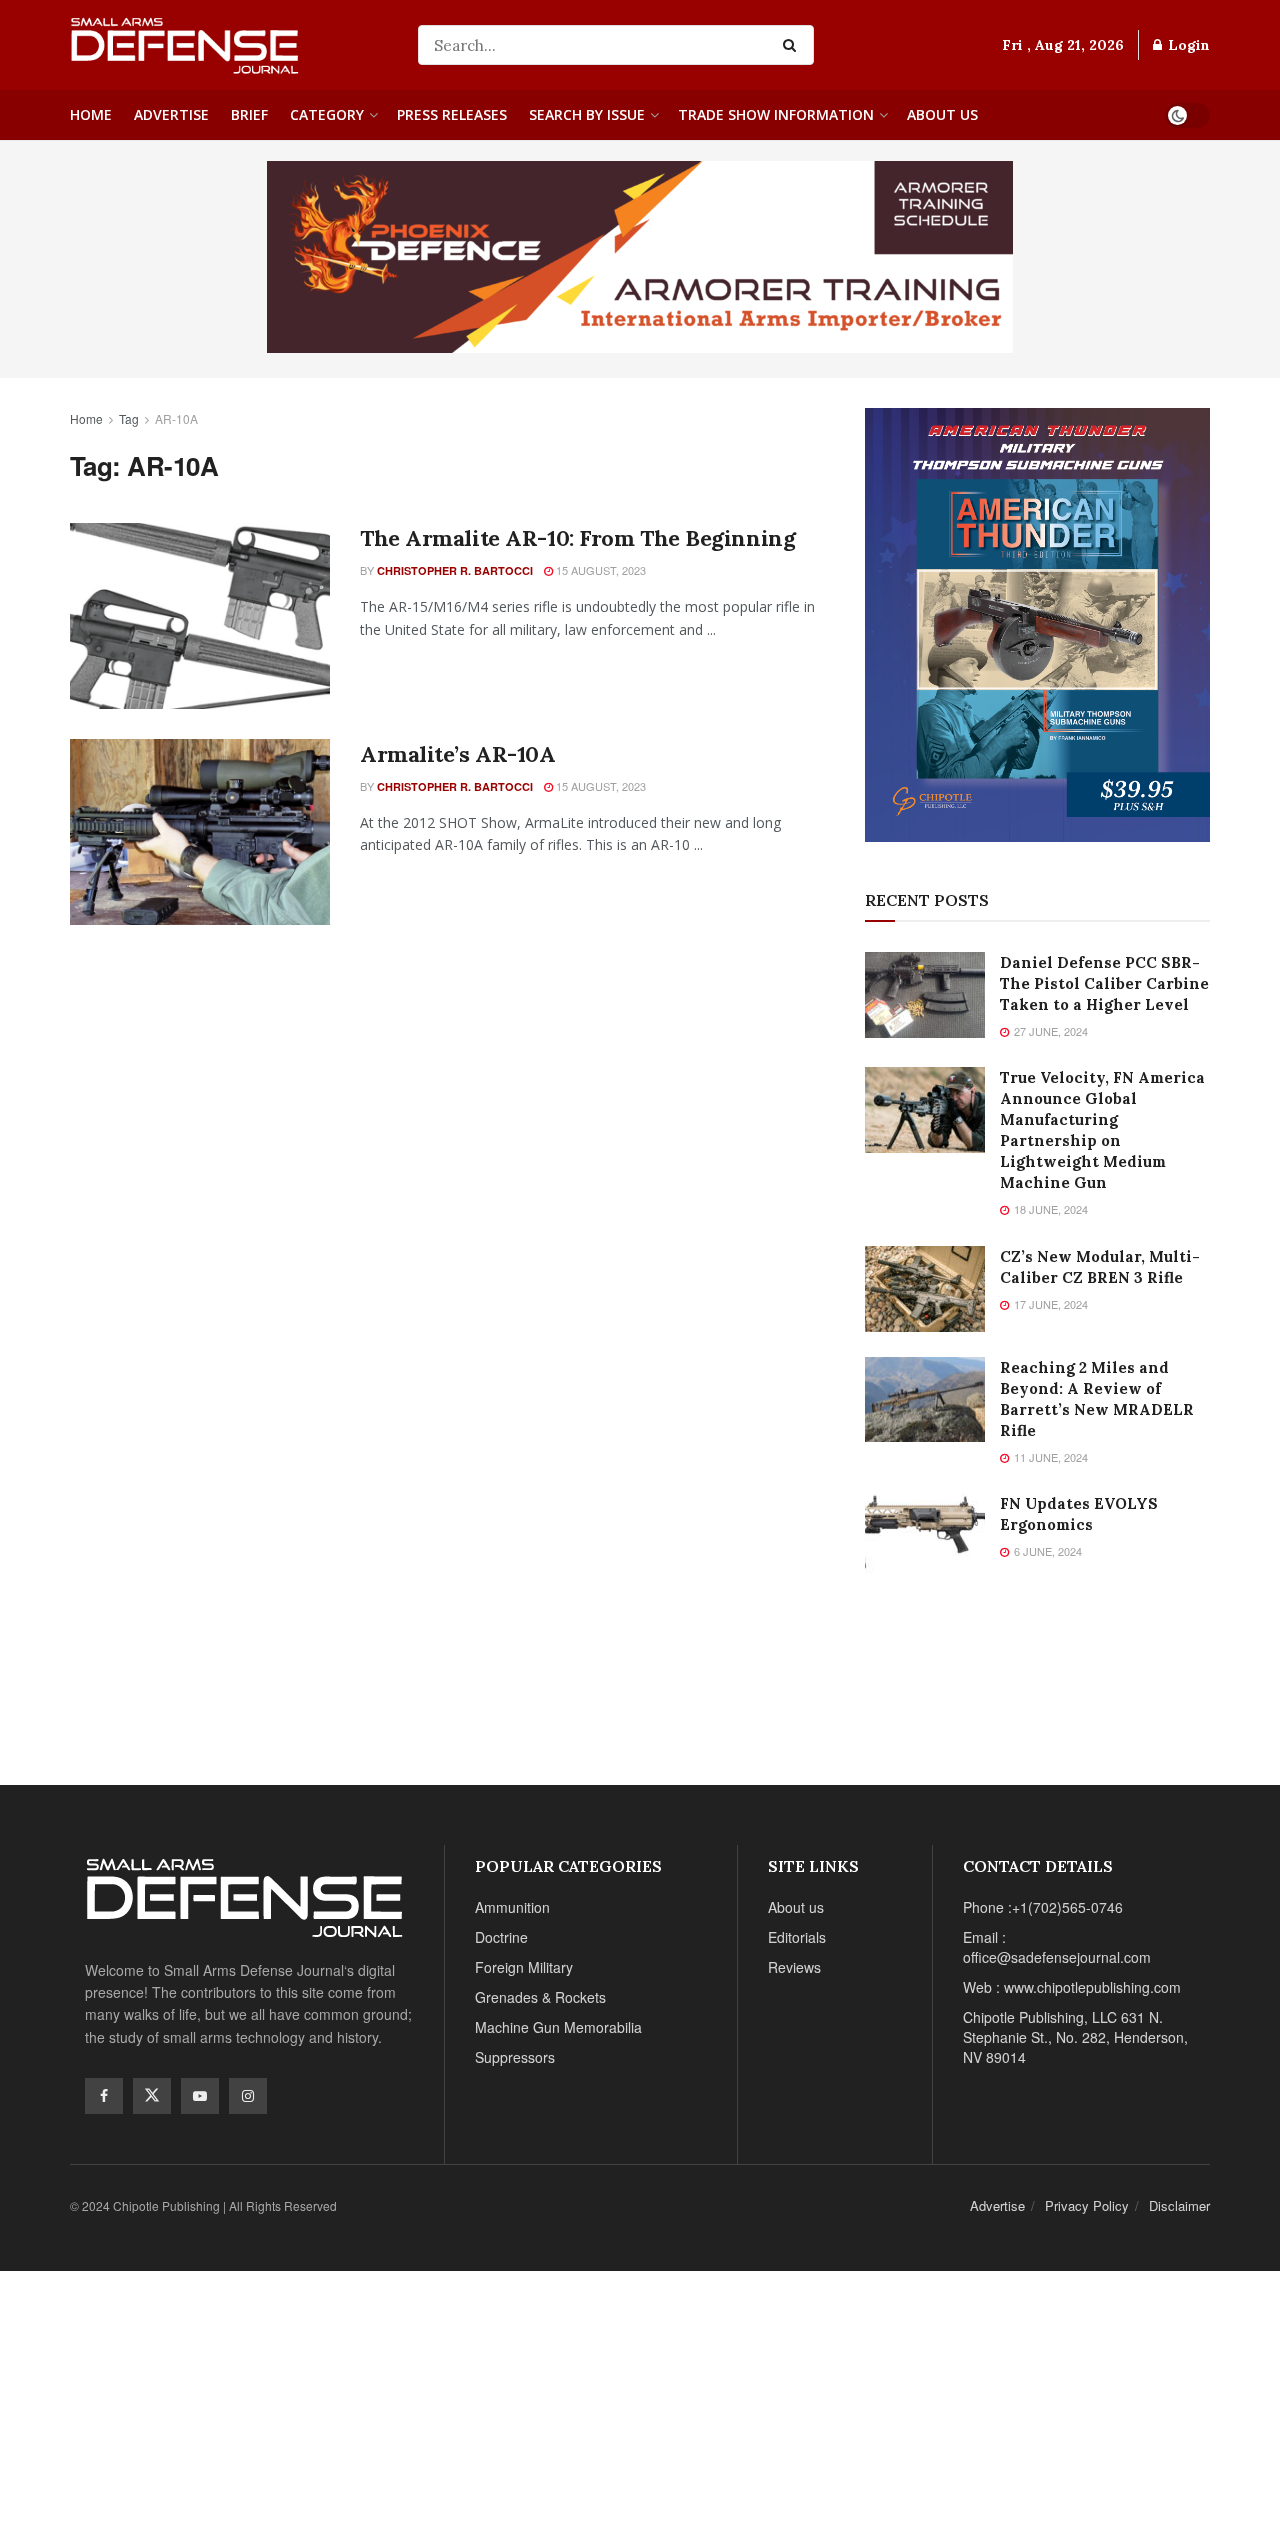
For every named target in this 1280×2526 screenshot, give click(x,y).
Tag (129, 418)
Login (1187, 45)
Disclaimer (1179, 2205)
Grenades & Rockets (540, 1997)
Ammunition (512, 1907)
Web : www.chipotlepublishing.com (1072, 1987)
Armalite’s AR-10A (458, 754)
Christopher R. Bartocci (455, 570)
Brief (249, 114)
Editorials (797, 1937)
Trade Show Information (776, 114)
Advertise (171, 114)
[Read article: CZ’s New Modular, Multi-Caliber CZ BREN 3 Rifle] (925, 1289)
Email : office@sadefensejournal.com (1057, 1947)
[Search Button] (793, 45)
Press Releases (452, 114)
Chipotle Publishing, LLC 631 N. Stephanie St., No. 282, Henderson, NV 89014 (1075, 2037)
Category (327, 114)
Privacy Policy (1087, 2205)
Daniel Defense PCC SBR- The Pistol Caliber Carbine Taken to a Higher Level (1104, 983)
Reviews (794, 1967)
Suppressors (515, 2057)
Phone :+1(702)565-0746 (1043, 1907)
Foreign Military (524, 1967)
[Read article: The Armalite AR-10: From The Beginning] (200, 616)
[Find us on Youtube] (200, 2096)
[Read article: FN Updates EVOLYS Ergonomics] (925, 1536)
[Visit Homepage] (230, 45)
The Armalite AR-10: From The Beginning (577, 538)
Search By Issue (587, 114)
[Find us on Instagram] (248, 2096)
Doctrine (501, 1937)
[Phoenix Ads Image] (640, 255)
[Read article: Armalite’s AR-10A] (200, 832)
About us (942, 114)
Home (91, 114)
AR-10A (176, 418)
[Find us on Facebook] (104, 2096)
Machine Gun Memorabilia (558, 2027)
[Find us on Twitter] (152, 2096)
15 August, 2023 (599, 570)
